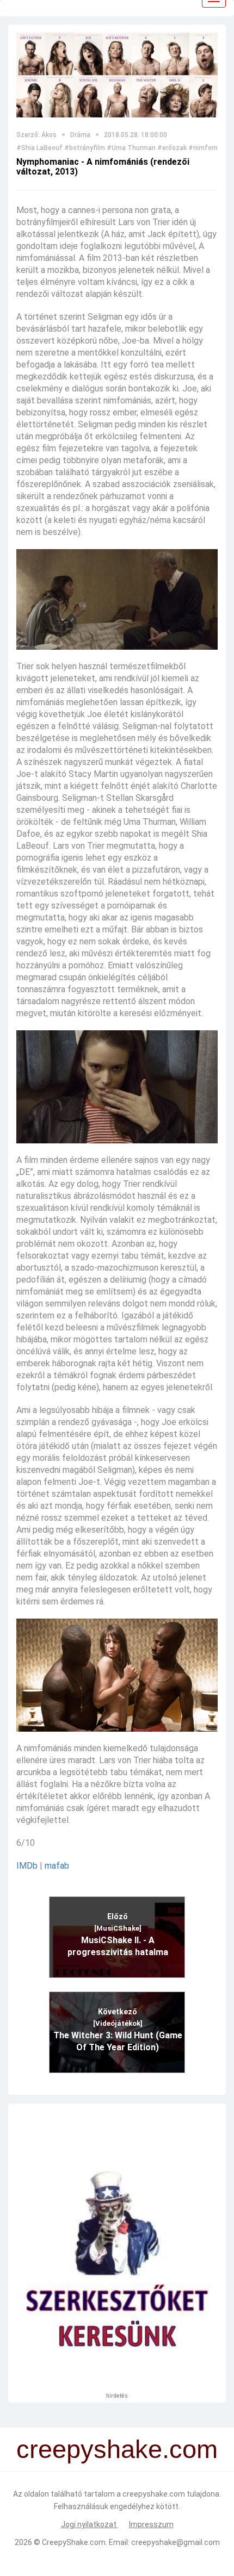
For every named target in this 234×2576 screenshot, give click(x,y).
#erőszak (172, 148)
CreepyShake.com (74, 2542)
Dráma (80, 135)
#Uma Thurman (131, 148)
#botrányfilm (85, 148)
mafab (57, 1866)
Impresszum (151, 2524)
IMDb (27, 1866)
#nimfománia (210, 148)
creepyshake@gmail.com (175, 2542)
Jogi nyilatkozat (90, 2524)
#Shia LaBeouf (39, 148)
